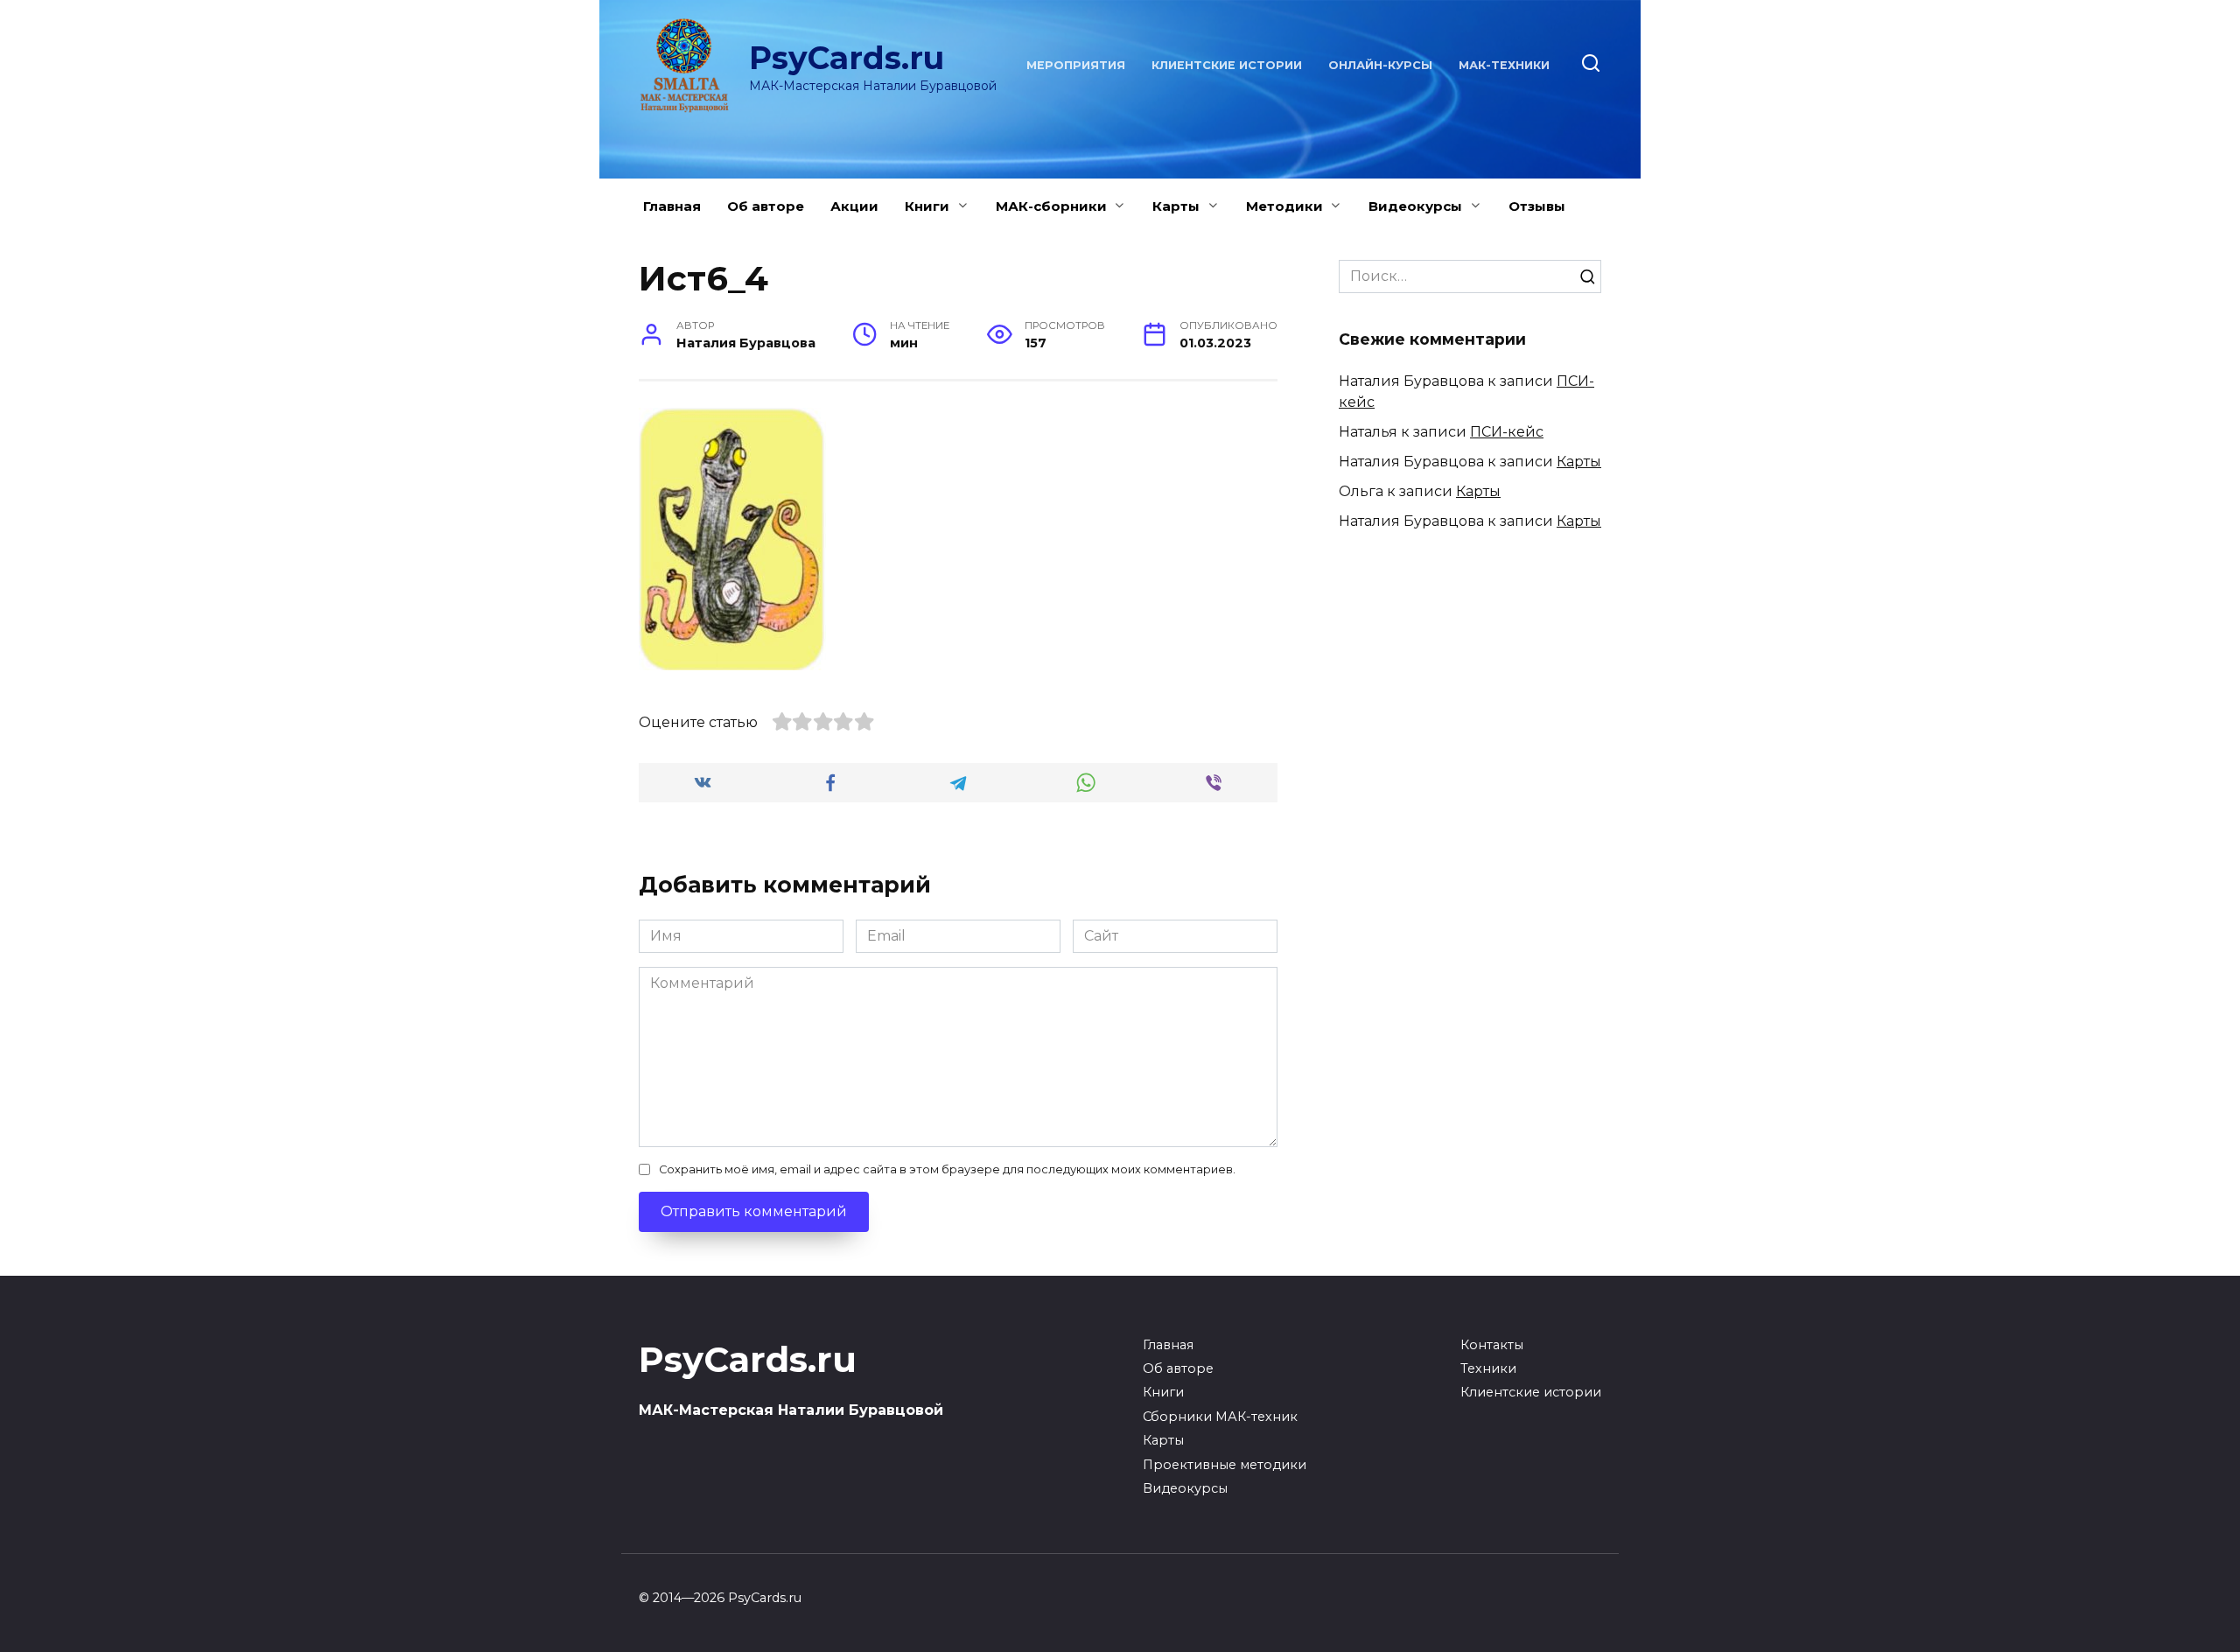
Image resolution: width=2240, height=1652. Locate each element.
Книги (927, 206)
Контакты (1492, 1345)
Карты (1176, 206)
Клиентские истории (1227, 65)
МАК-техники (1504, 65)
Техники (1488, 1368)
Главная (672, 206)
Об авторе (766, 206)
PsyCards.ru (847, 58)
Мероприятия (1076, 65)
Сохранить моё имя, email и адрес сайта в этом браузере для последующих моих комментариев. (947, 1169)
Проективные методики (1225, 1465)
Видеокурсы (1415, 206)
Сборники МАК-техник (1220, 1417)
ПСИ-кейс (1507, 432)
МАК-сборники (1051, 206)
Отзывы (1537, 206)
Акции (854, 206)
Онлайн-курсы (1380, 65)
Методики (1284, 206)
